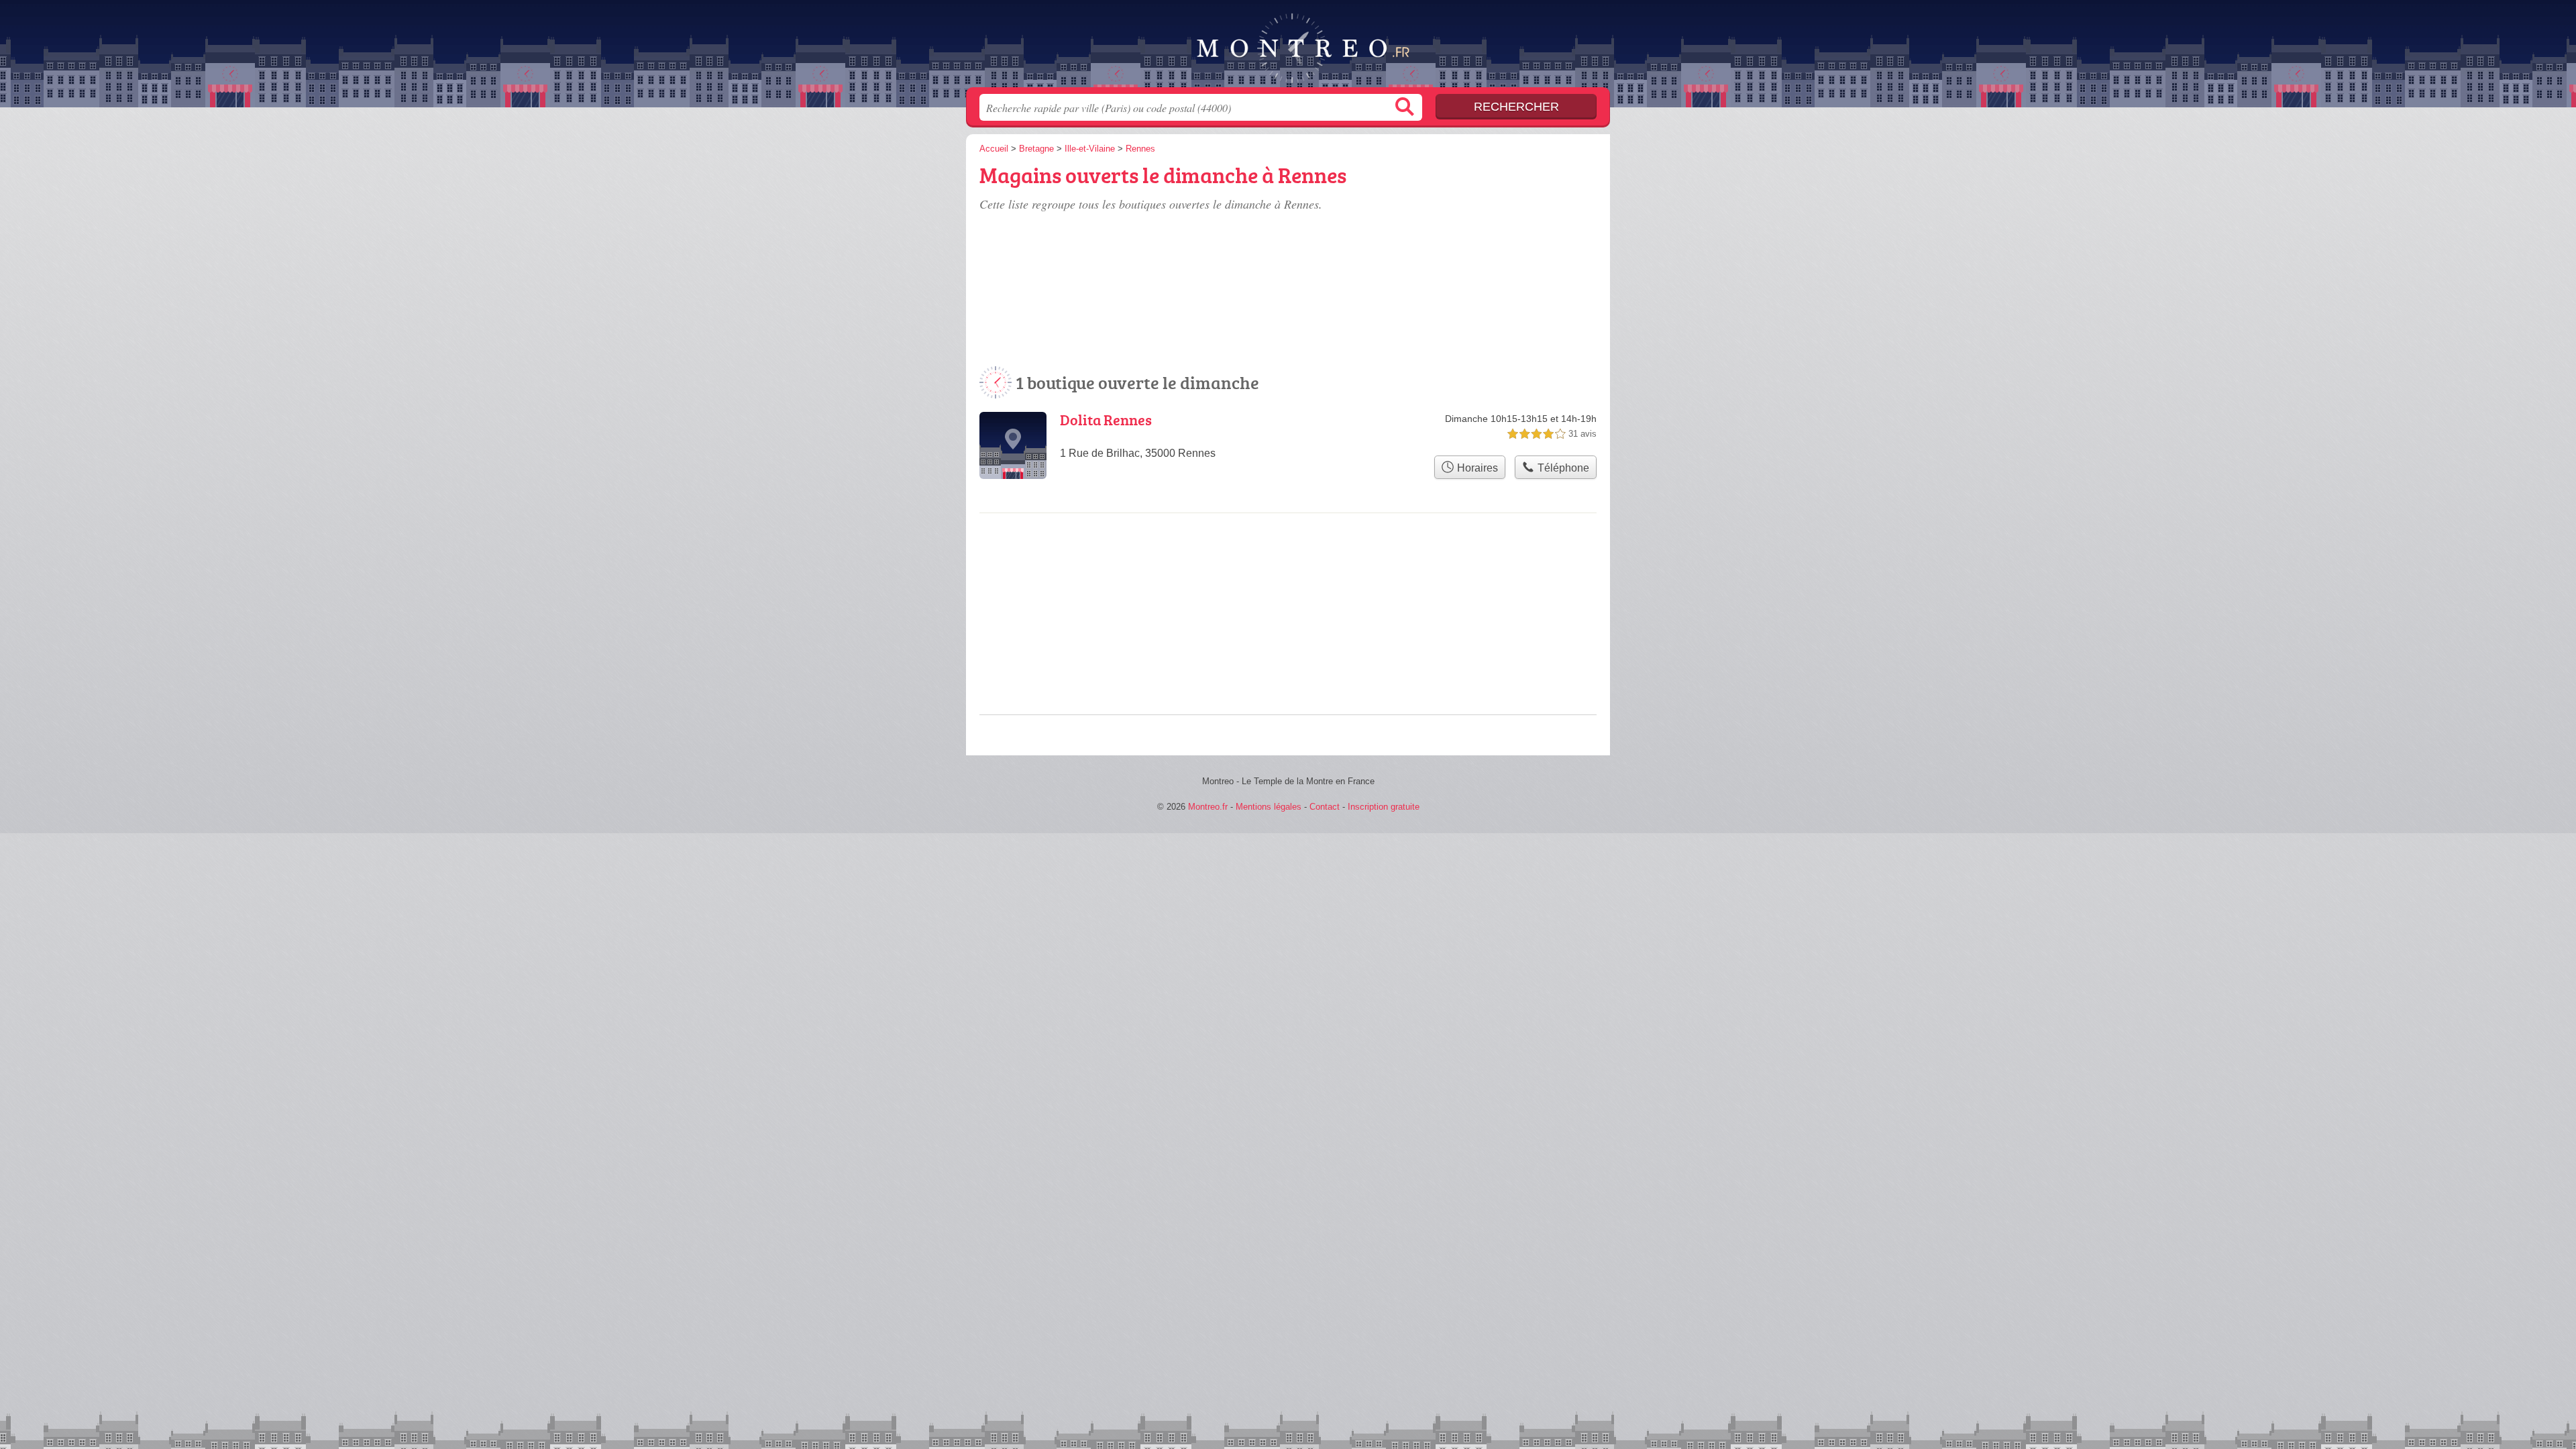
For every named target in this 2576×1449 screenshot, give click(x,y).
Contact (1325, 807)
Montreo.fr (1288, 48)
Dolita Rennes (1106, 420)
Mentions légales (1269, 807)
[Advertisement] (1497, 236)
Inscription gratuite (1384, 807)
